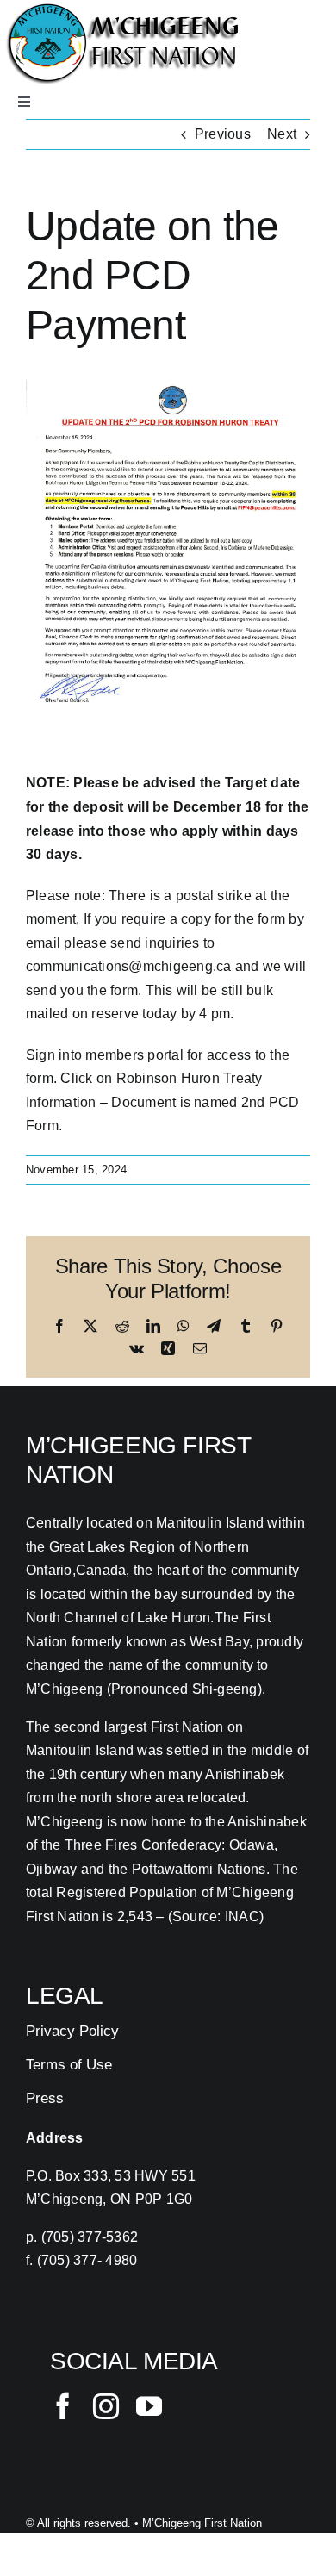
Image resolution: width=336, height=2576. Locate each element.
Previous (223, 134)
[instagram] (106, 2406)
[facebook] (63, 2406)
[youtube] (149, 2406)
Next (282, 134)
